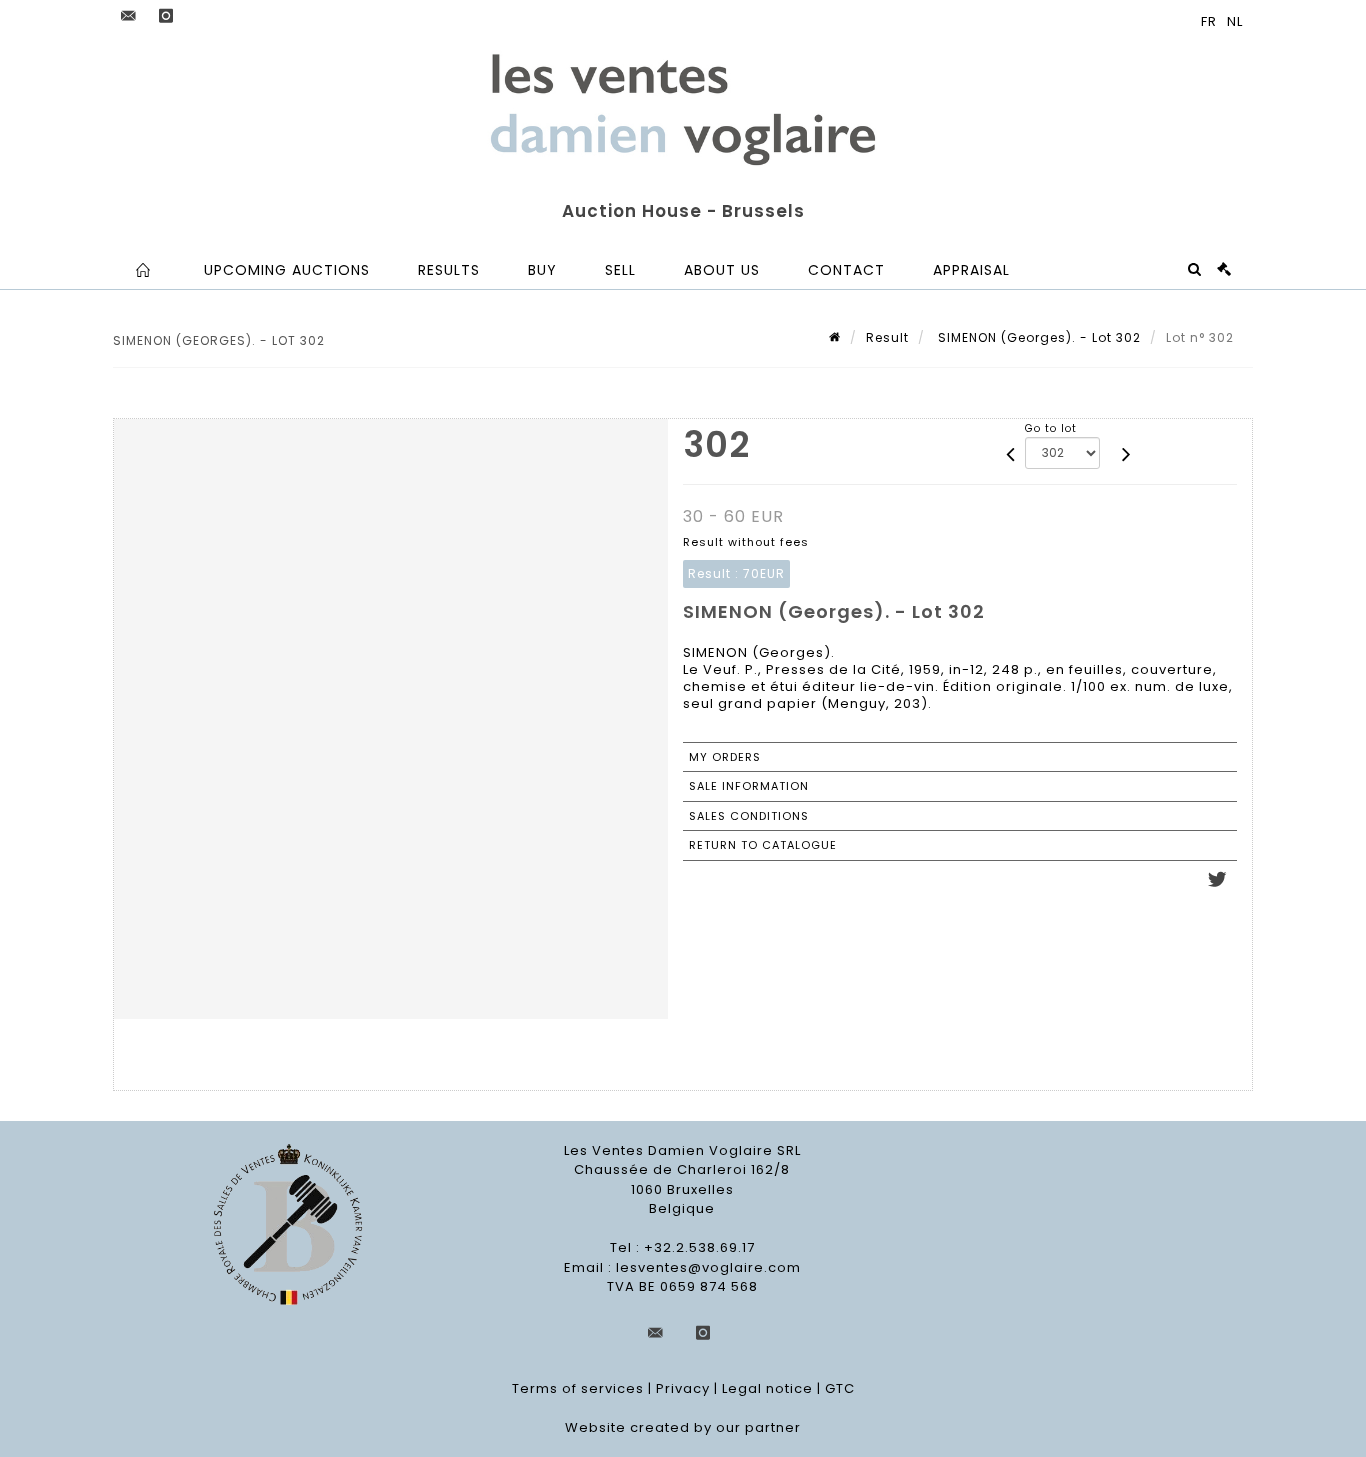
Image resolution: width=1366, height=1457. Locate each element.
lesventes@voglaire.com (708, 1267)
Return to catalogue (763, 845)
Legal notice (767, 1388)
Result (887, 337)
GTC (840, 1388)
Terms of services (578, 1388)
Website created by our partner (683, 1427)
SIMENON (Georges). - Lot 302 (1037, 337)
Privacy (683, 1388)
